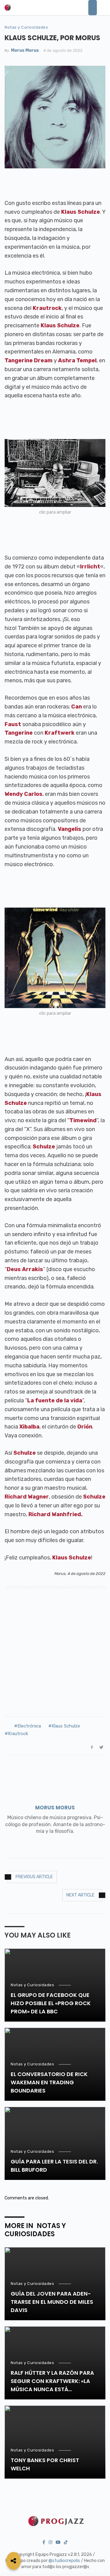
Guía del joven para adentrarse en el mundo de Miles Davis (52, 2302)
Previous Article (34, 1877)
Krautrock (18, 1734)
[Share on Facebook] (92, 1747)
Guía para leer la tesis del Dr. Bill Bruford (54, 2166)
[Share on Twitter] (101, 1747)
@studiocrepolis (64, 2561)
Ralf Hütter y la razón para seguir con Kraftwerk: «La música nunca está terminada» (52, 2381)
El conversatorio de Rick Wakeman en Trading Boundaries (49, 2082)
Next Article (80, 1895)
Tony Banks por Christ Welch (45, 2464)
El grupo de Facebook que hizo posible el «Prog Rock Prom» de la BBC (51, 2003)
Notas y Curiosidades (26, 27)
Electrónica (29, 1726)
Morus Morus (25, 50)
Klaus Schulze (66, 1726)
